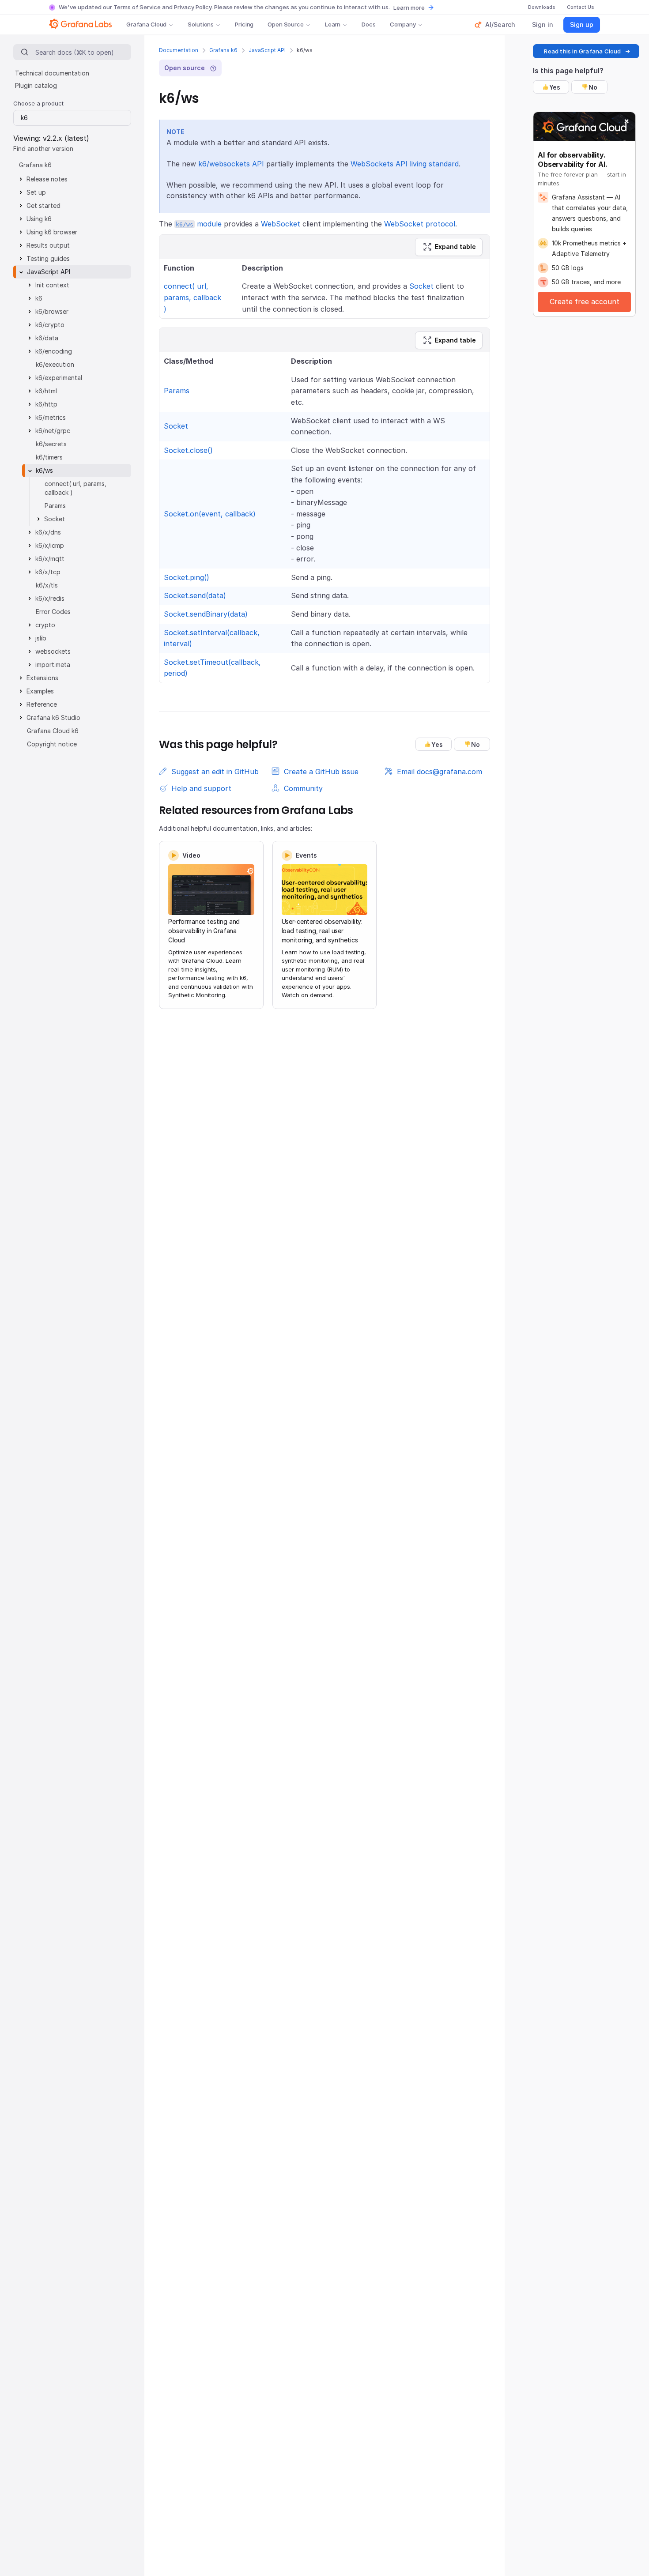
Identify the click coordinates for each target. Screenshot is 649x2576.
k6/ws (44, 470)
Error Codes (53, 612)
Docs (368, 24)
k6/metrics (51, 417)
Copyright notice (52, 744)
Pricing (244, 24)
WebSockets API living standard (405, 164)
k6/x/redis (50, 598)
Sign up (582, 24)
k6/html (46, 391)
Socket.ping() (187, 577)
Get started (43, 205)
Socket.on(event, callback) (210, 514)
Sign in (543, 24)
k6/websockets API (231, 164)
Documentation (179, 50)
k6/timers (49, 457)
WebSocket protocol (420, 224)
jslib (41, 638)
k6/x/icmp (50, 545)
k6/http (46, 404)
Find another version (43, 149)
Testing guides (48, 258)
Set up (36, 192)
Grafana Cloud (146, 24)
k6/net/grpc (53, 431)
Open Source (286, 24)
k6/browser (52, 311)
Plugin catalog (36, 85)
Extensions (42, 678)
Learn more (409, 8)
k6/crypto (50, 325)
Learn (333, 24)
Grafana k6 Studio (53, 717)
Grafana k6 (223, 50)
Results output (48, 245)
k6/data (47, 338)
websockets (53, 651)
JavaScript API (267, 50)
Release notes (47, 179)
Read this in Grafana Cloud (582, 51)
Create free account (585, 301)
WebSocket (281, 224)
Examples (40, 691)
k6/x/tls (47, 585)
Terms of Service (137, 7)
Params (177, 391)
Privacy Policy (193, 7)
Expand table (455, 247)
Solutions (201, 24)
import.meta (53, 665)
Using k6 (39, 219)
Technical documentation (52, 73)
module (199, 224)
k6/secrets (51, 444)
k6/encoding (54, 351)
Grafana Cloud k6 (53, 731)
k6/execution (55, 364)
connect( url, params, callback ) (192, 297)
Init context (52, 285)
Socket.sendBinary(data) (206, 614)
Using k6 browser (52, 232)
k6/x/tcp (48, 572)
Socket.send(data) (195, 595)
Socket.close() (188, 450)
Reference (42, 704)
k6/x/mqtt (50, 559)
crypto (45, 625)
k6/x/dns (48, 532)
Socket (421, 286)
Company (403, 24)
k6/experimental (59, 378)
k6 (39, 298)
